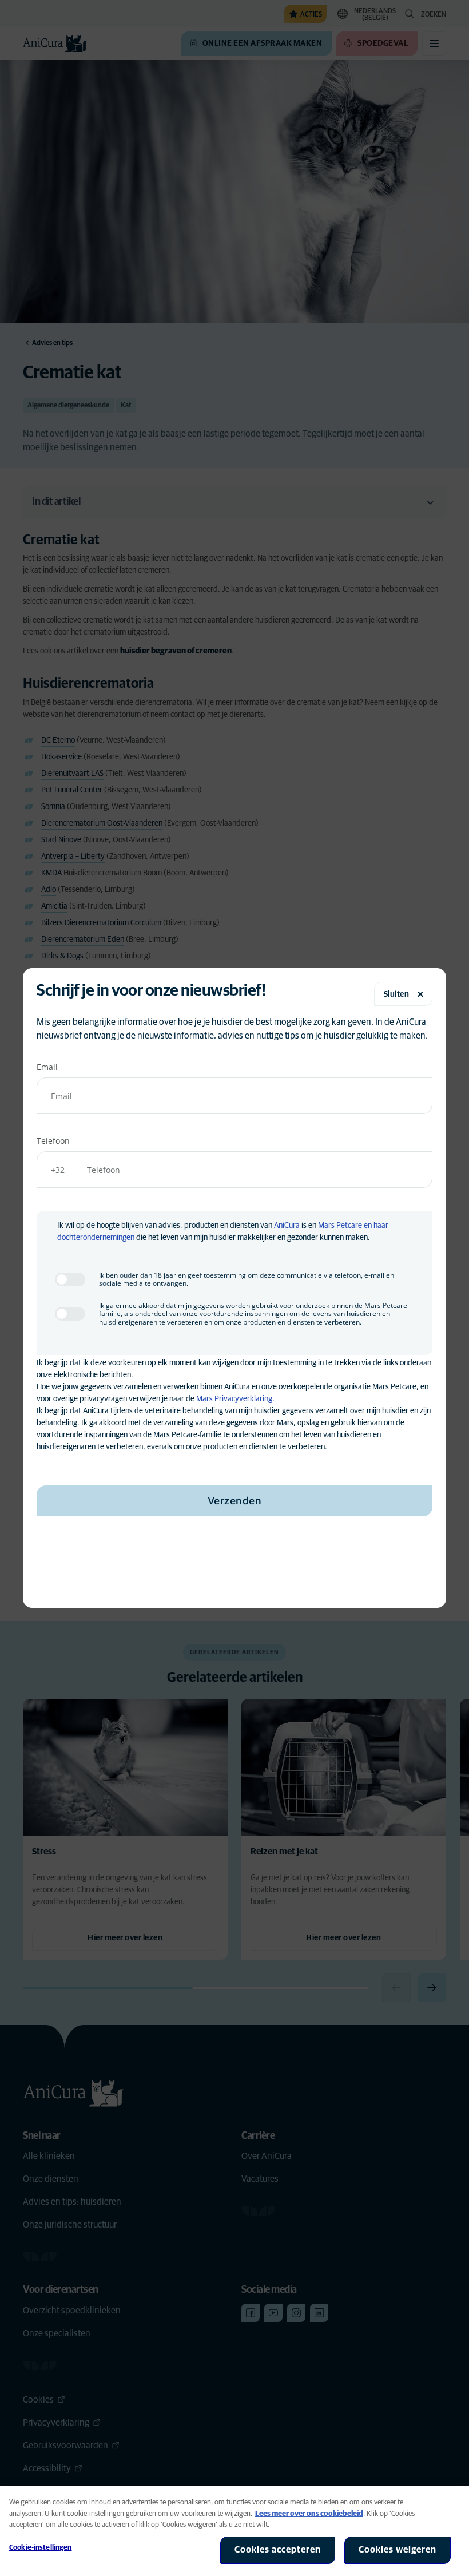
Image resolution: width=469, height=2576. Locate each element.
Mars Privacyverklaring (234, 1399)
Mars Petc (335, 1226)
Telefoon (53, 1141)
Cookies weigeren (398, 2550)
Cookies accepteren (278, 2550)
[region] (234, 2531)
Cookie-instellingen (40, 2548)
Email (47, 1067)
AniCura (287, 1226)
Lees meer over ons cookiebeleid (309, 2514)
